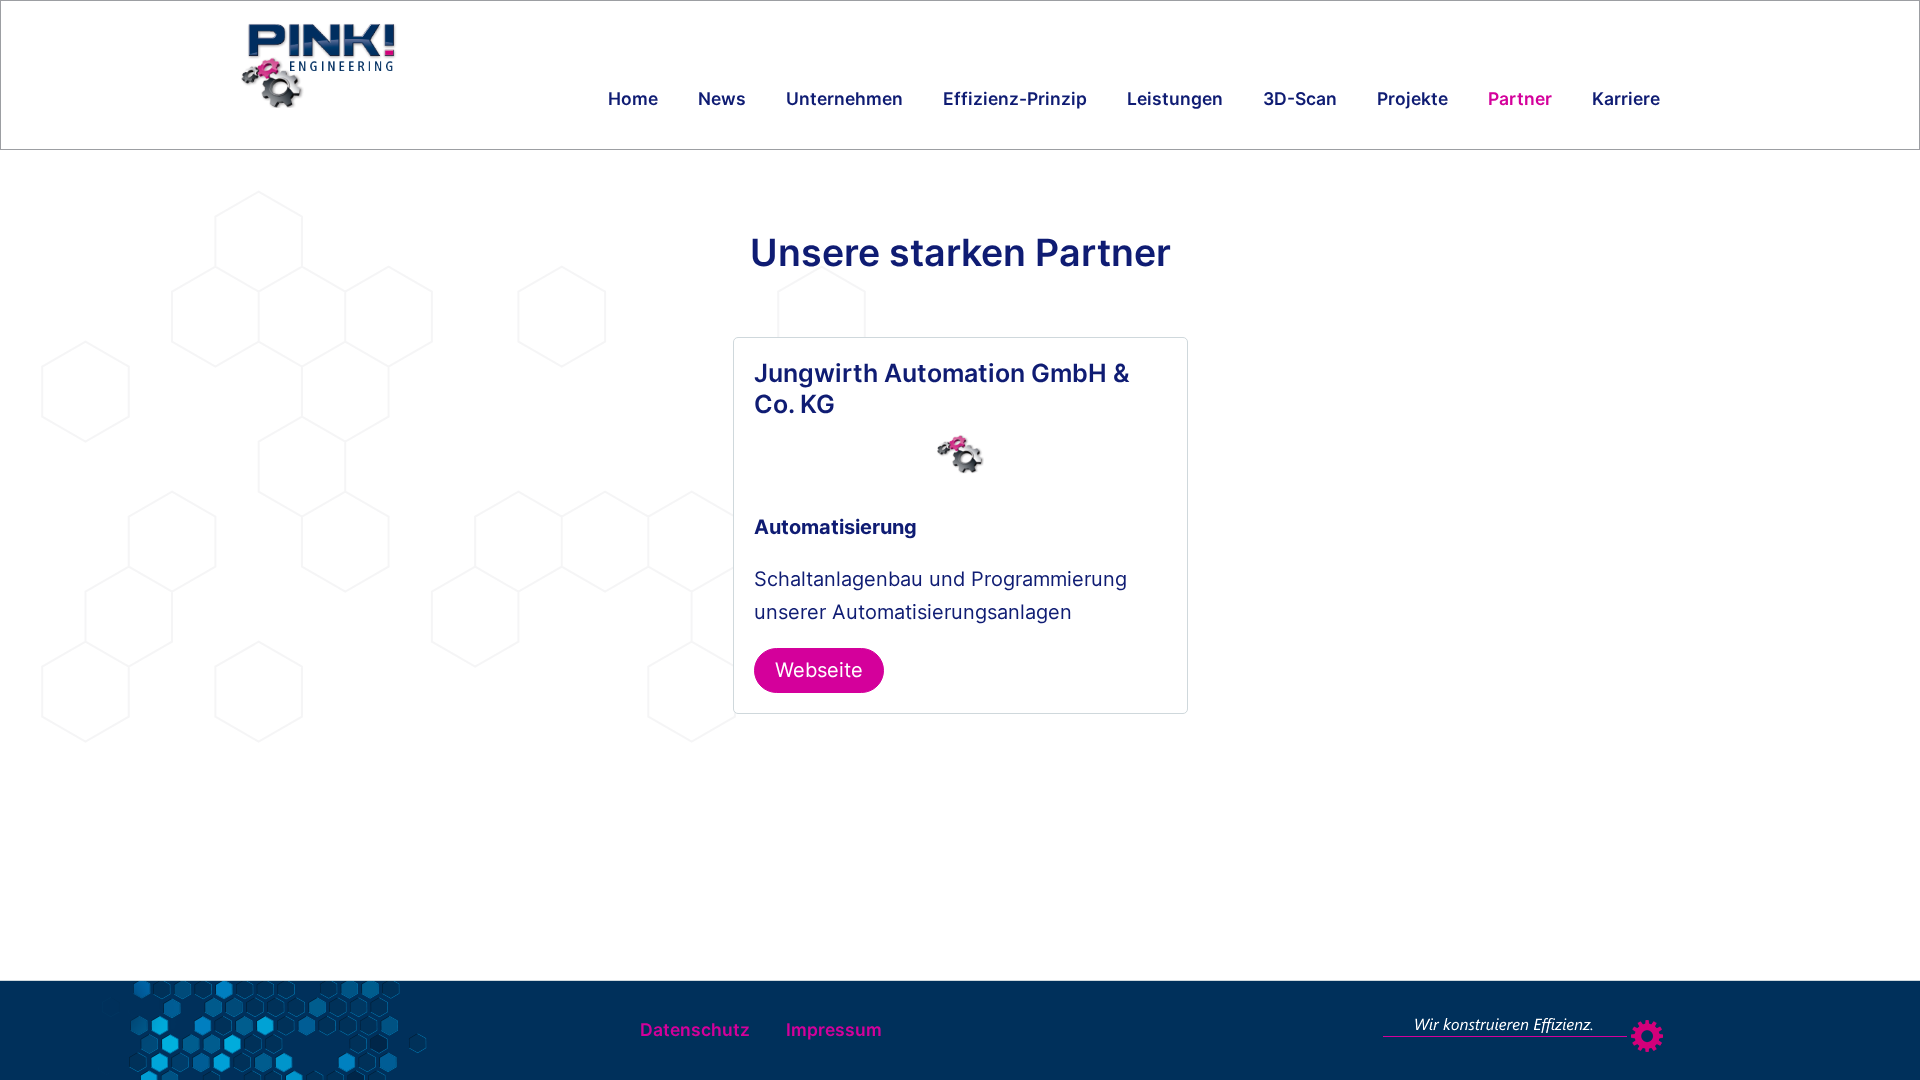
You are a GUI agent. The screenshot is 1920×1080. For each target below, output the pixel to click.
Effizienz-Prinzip (1015, 98)
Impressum (834, 1029)
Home (633, 98)
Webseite (819, 670)
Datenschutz (695, 1029)
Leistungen (1175, 98)
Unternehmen (844, 98)
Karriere (1626, 98)
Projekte (1412, 98)
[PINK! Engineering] (367, 64)
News (722, 98)
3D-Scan (1300, 98)
